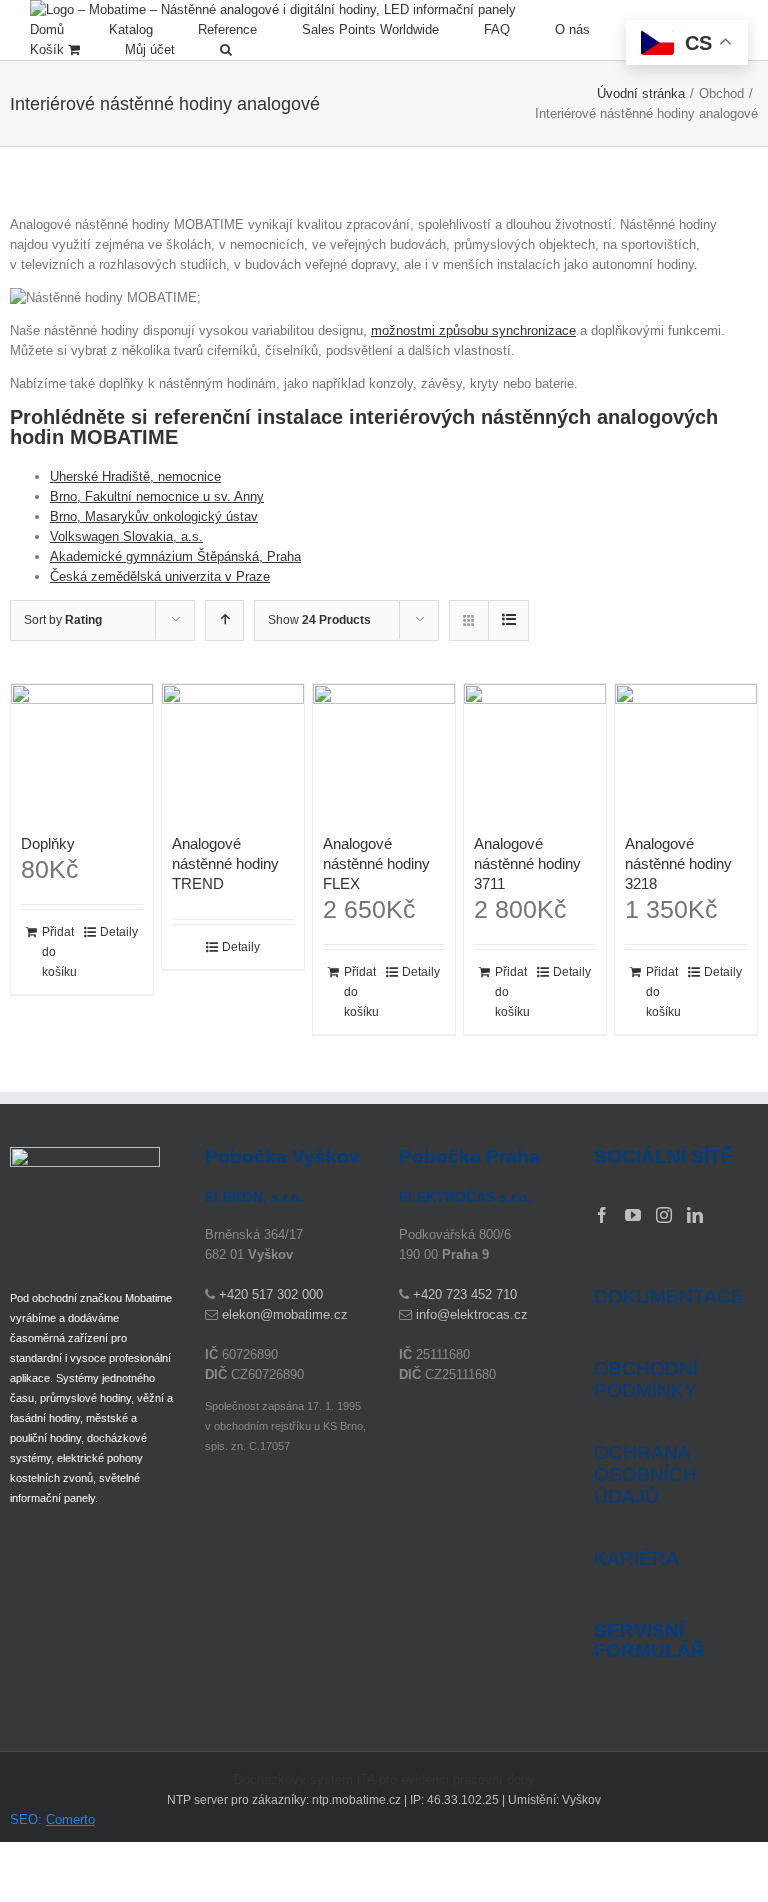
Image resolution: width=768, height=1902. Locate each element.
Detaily (119, 932)
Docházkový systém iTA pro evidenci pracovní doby (384, 1779)
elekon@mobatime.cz (285, 1314)
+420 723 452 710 (465, 1294)
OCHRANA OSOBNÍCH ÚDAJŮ (645, 1474)
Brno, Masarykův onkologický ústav (154, 516)
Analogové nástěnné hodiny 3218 (678, 863)
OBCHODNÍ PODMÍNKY (646, 1379)
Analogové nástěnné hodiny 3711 (527, 863)
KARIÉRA (636, 1558)
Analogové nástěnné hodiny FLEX (376, 863)
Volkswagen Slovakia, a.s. (126, 536)
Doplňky (48, 843)
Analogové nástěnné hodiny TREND (225, 863)
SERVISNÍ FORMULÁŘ (649, 1641)
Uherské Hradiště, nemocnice (135, 476)
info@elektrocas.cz (472, 1314)
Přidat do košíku (59, 952)
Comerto (70, 1819)
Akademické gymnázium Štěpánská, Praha (175, 556)
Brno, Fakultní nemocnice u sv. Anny (157, 496)
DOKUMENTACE (669, 1296)
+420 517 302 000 (271, 1294)
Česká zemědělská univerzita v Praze (160, 576)
